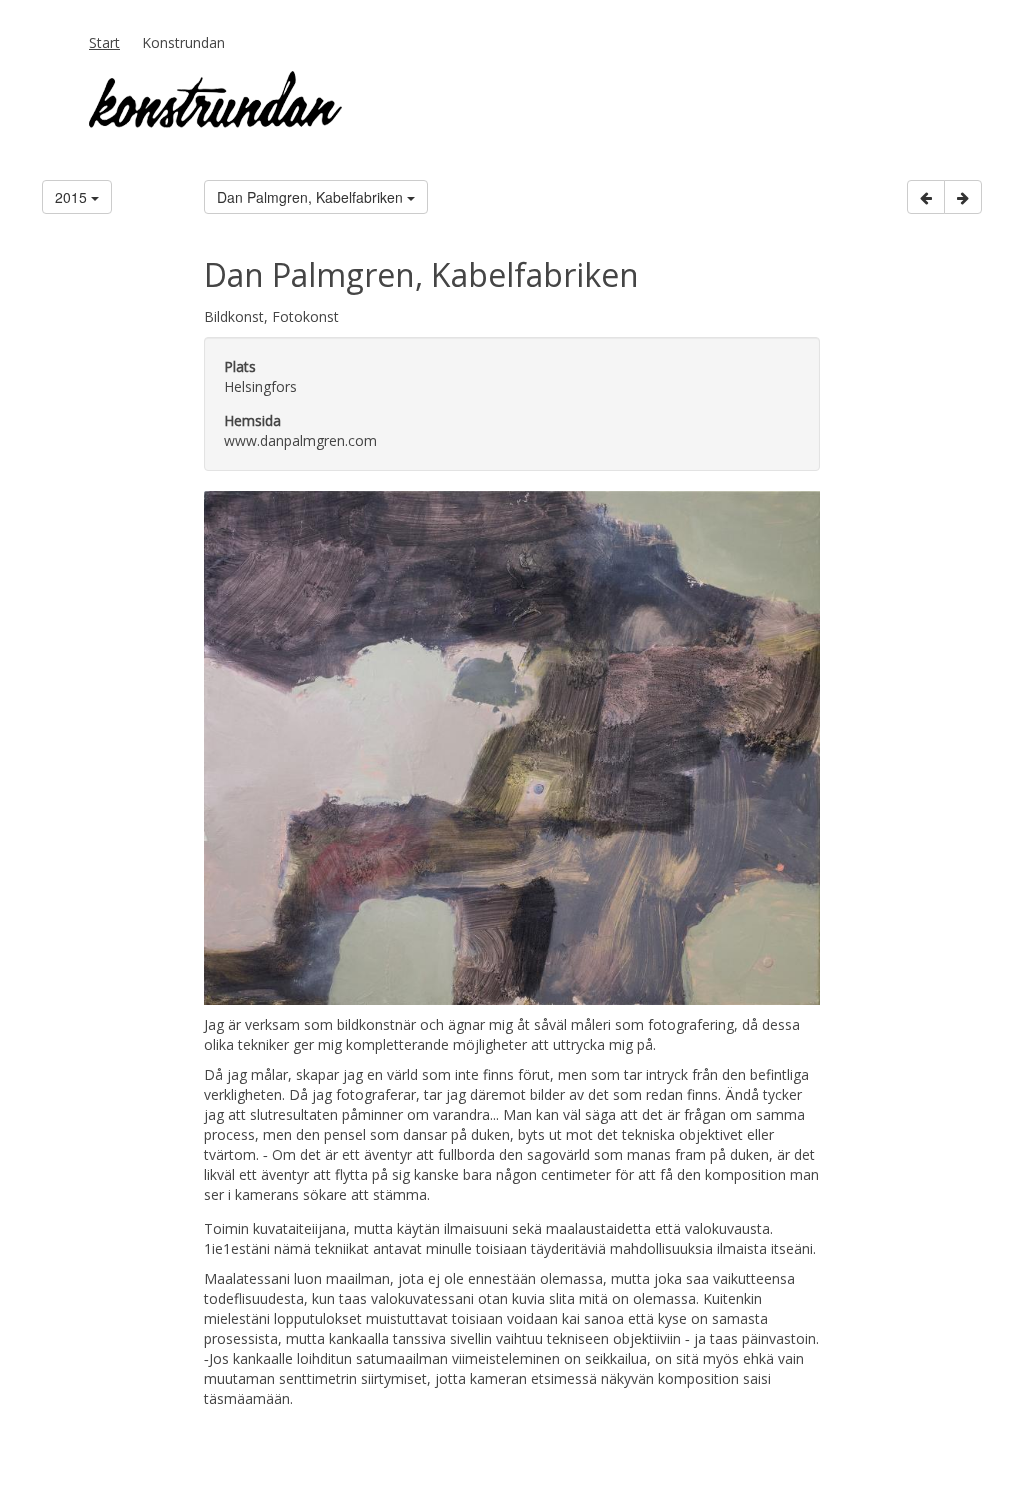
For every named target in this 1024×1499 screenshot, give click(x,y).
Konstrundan (183, 42)
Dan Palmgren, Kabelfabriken (312, 197)
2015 (73, 197)
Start (104, 42)
